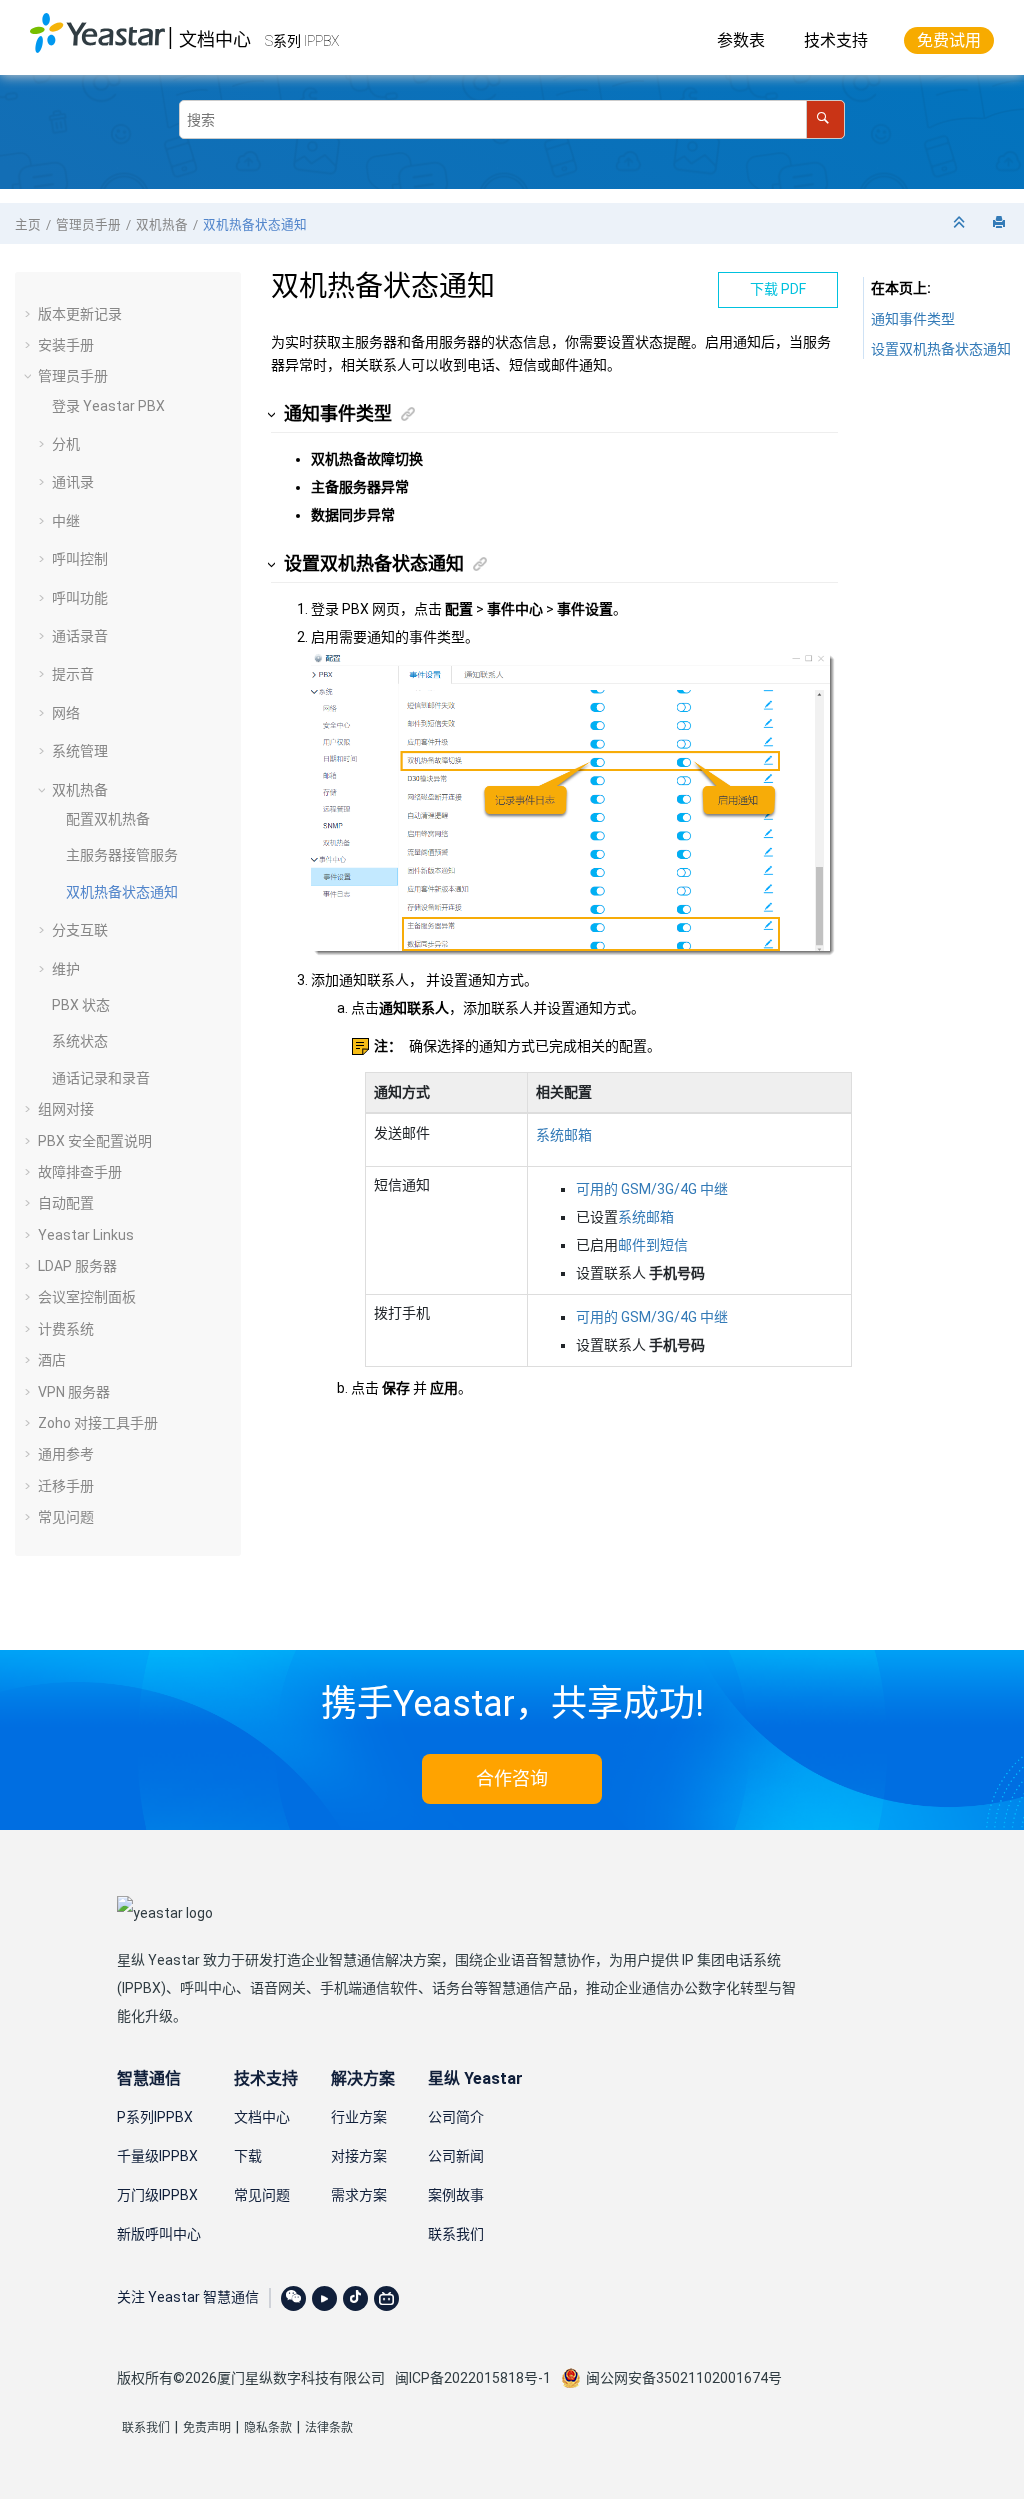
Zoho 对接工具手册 (98, 1423)
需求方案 (359, 2195)
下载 (248, 2156)
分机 (66, 444)
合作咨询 (512, 1778)
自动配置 (66, 1203)
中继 (66, 521)
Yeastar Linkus (86, 1235)
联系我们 (456, 2234)
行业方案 (359, 2117)
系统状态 (80, 1041)
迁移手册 (66, 1486)
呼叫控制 (80, 559)
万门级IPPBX (157, 2195)
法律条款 (329, 2428)
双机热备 (162, 224)
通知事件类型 (913, 319)
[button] (30, 314)
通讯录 (73, 482)
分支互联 (80, 930)
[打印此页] (1001, 223)
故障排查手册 (80, 1172)
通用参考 (66, 1454)
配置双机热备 (108, 819)
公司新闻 (456, 2156)
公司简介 (456, 2117)
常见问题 (66, 1517)
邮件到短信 (653, 1245)
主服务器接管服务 (122, 855)
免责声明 (207, 2428)
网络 (66, 713)
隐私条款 (268, 2428)
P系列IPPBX (155, 2117)
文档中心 (215, 39)
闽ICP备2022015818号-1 (473, 2378)
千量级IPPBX (157, 2156)
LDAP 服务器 (77, 1266)
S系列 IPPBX (302, 41)
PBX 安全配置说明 (95, 1141)
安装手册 (66, 345)
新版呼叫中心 (159, 2234)
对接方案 (359, 2156)
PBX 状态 (81, 1005)
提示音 (73, 674)
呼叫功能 (80, 598)
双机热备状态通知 (255, 224)
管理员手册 (88, 224)
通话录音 (80, 636)
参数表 (741, 40)
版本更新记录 (80, 314)
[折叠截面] (961, 223)
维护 (66, 969)
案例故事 (456, 2195)
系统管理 (80, 751)
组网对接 (66, 1109)
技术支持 (836, 40)
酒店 (52, 1360)
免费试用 (949, 40)
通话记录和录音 (101, 1078)
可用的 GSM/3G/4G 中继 (652, 1189)
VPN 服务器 (74, 1392)
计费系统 (66, 1329)
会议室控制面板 (87, 1297)
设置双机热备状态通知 (941, 349)
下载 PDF (778, 289)
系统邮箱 (564, 1135)
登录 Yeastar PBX (108, 406)
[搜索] (825, 119)
